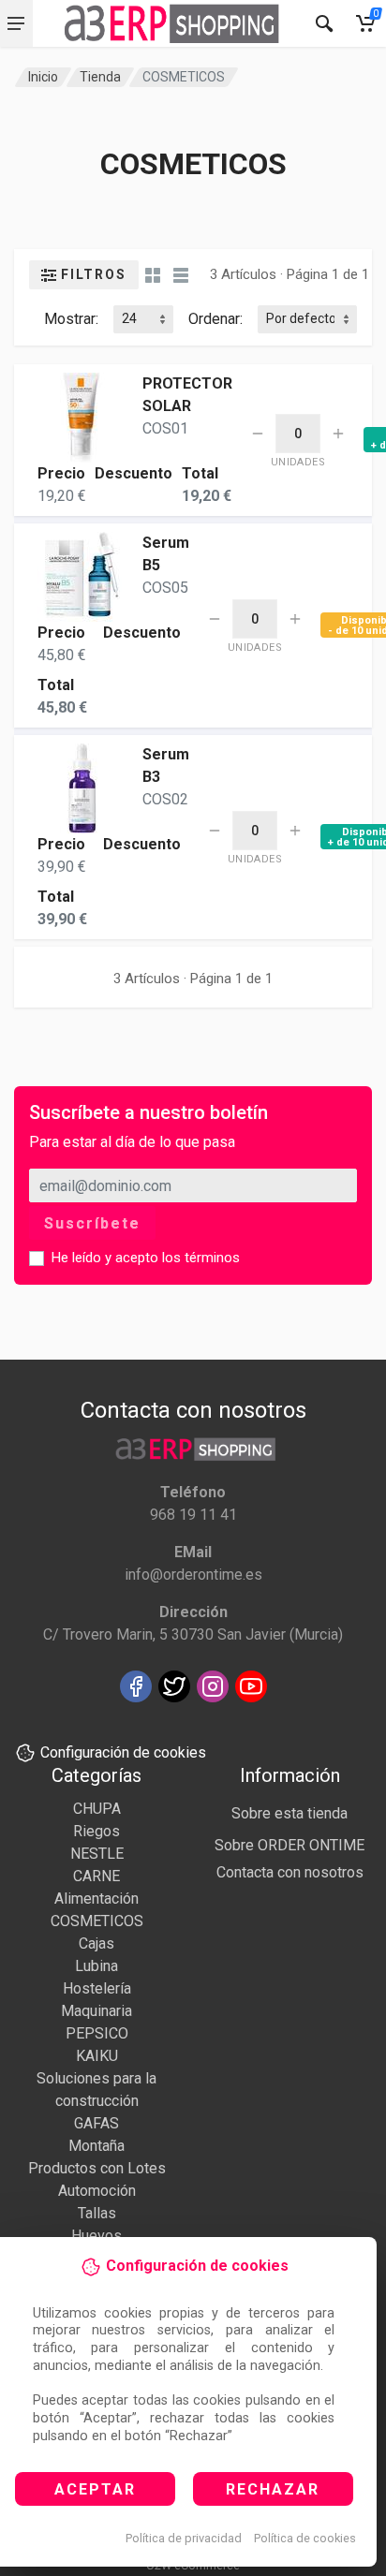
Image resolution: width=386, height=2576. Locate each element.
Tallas (97, 2213)
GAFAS (96, 2123)
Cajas (96, 1943)
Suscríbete (92, 1223)
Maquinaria (96, 2011)
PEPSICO (97, 2033)
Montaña (96, 2146)
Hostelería (97, 1988)
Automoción (97, 2191)
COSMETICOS (97, 1921)
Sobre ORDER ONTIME (289, 1845)
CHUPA (97, 1809)
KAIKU (97, 2056)
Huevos (96, 2236)
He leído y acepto (146, 1258)
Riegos (96, 1831)
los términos (201, 1258)
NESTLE (97, 1854)
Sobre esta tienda (289, 1813)
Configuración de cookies (123, 1752)
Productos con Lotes (97, 2168)
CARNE (96, 1876)
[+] (338, 434)
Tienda (100, 77)
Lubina (96, 1966)
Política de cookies (305, 2538)
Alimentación (96, 1899)
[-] (258, 434)
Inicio (43, 77)
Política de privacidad (184, 2538)
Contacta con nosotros (290, 1872)
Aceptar (95, 2489)
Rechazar (273, 2489)
